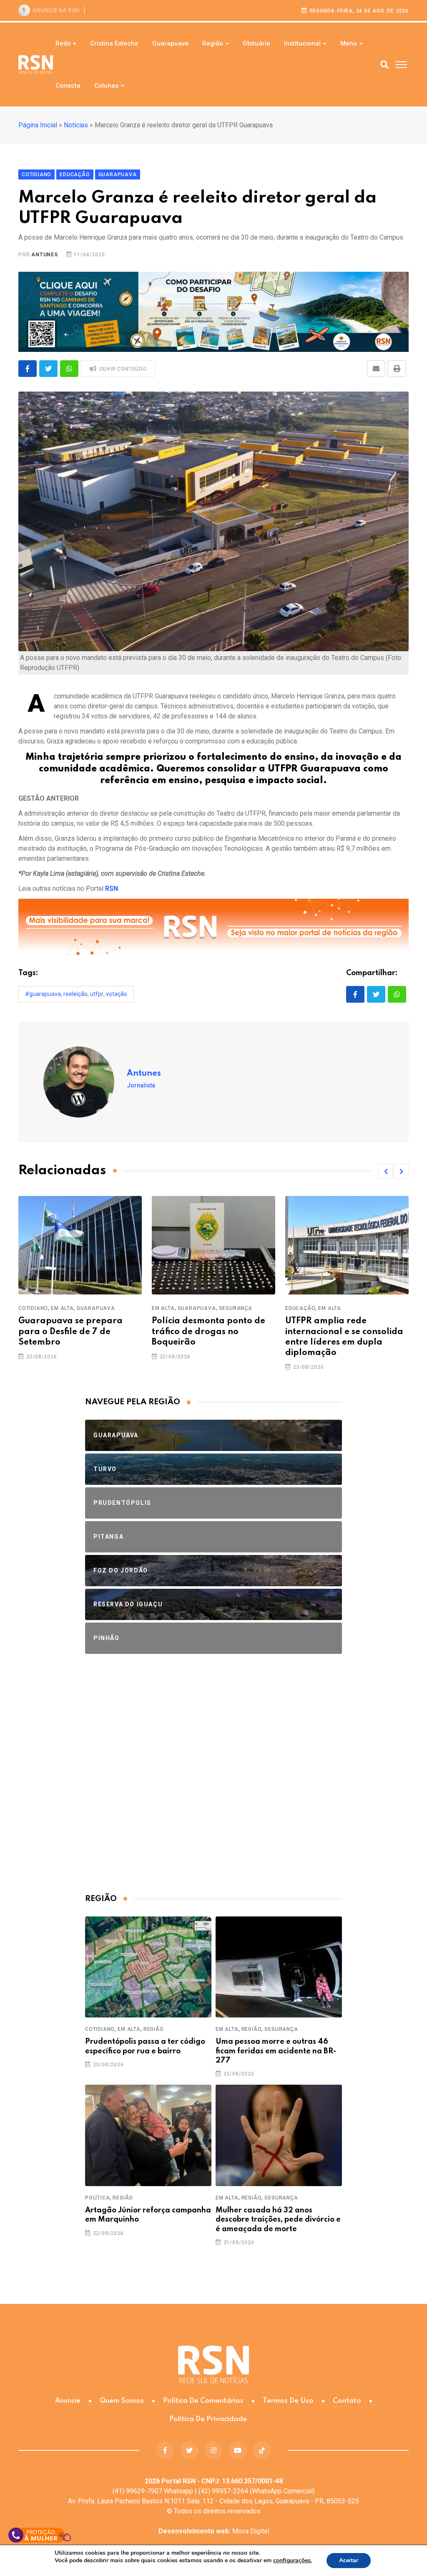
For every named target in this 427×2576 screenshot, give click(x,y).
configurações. (293, 2561)
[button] (386, 1171)
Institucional (302, 43)
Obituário (256, 43)
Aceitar (349, 2560)
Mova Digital (214, 2531)
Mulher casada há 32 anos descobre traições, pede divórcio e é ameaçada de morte (278, 2220)
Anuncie (68, 2401)
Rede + (66, 43)
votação (117, 994)
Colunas (106, 86)
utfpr (97, 994)
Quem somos (122, 2401)
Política (97, 2198)
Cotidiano (33, 1308)
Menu (349, 43)
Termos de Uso (288, 2401)
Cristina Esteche (114, 43)
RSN (112, 889)
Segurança (236, 1308)
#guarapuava (43, 994)
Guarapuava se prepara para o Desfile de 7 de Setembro (70, 1332)
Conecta (68, 86)
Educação (300, 1308)
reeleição (75, 994)
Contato (347, 2401)
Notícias (76, 125)
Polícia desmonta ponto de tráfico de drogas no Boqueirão (208, 1332)
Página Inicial (38, 125)
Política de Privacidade (208, 2419)
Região (213, 43)
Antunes (45, 255)
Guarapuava (170, 43)
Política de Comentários (203, 2401)
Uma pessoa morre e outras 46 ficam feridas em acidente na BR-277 (276, 2051)
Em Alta (62, 1308)
